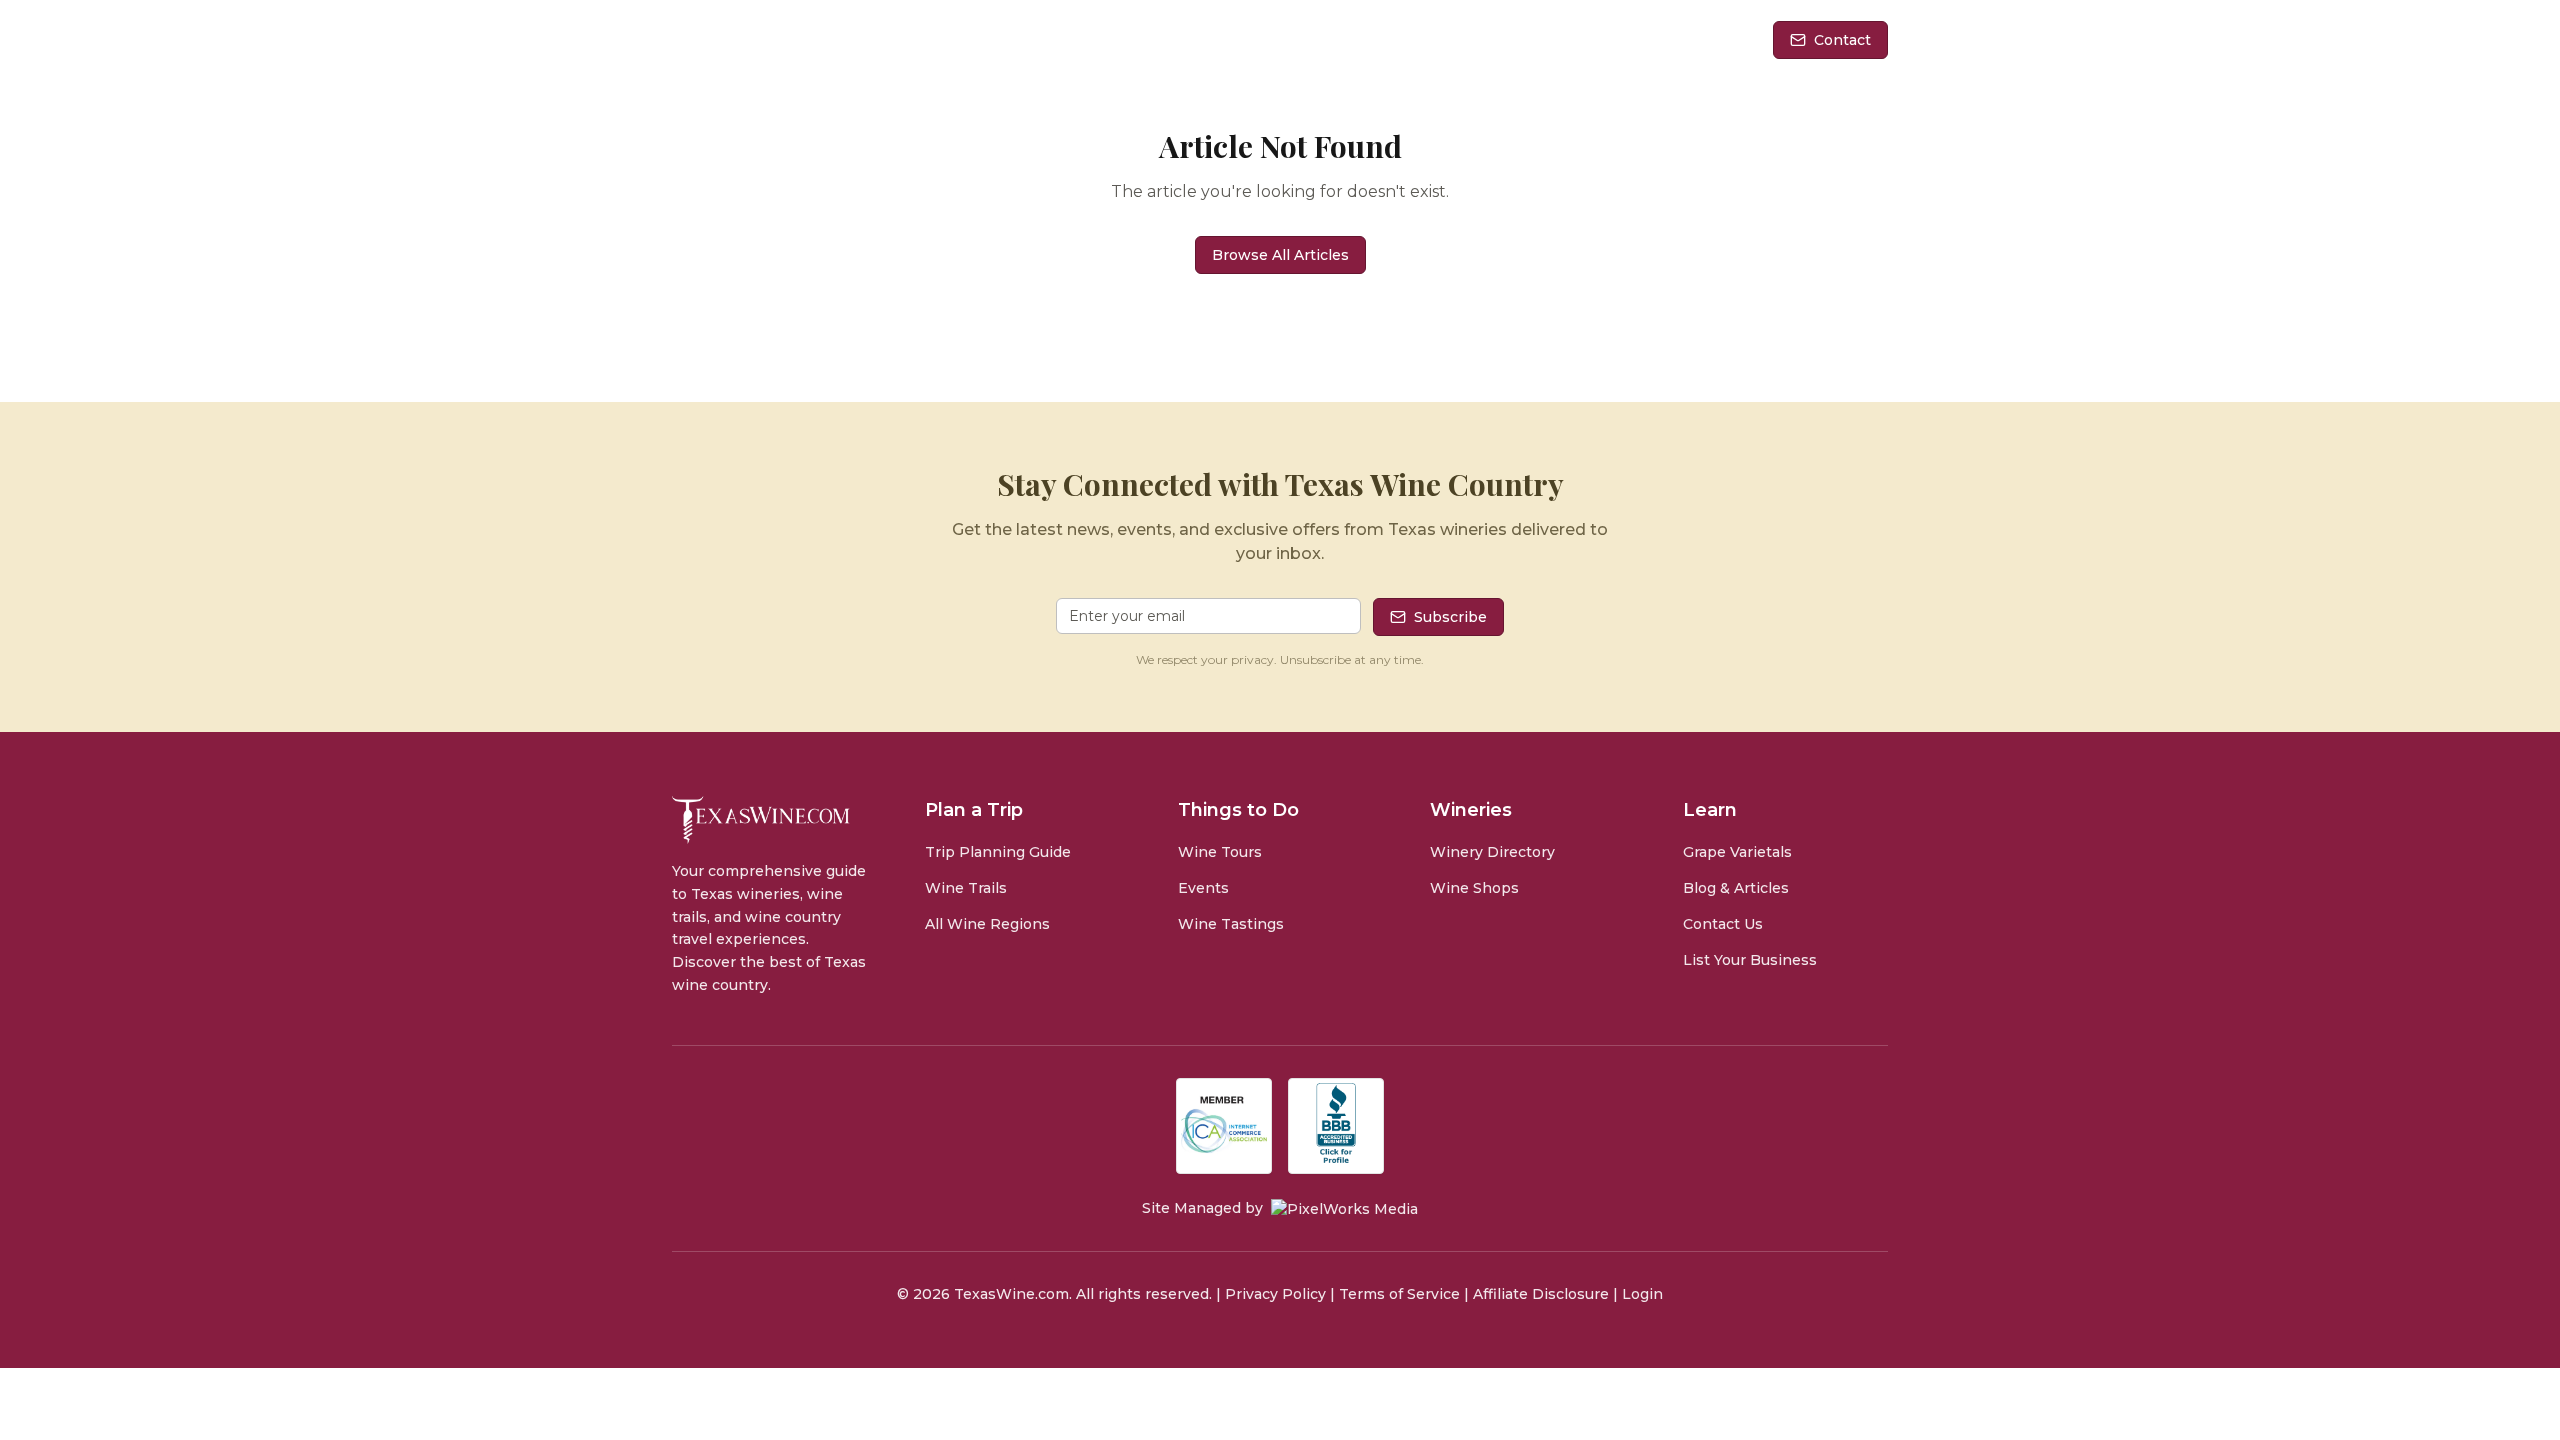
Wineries (1591, 40)
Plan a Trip (1267, 40)
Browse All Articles (1280, 255)
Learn (1703, 40)
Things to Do (1432, 40)
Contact (1842, 40)
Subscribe (1450, 617)
